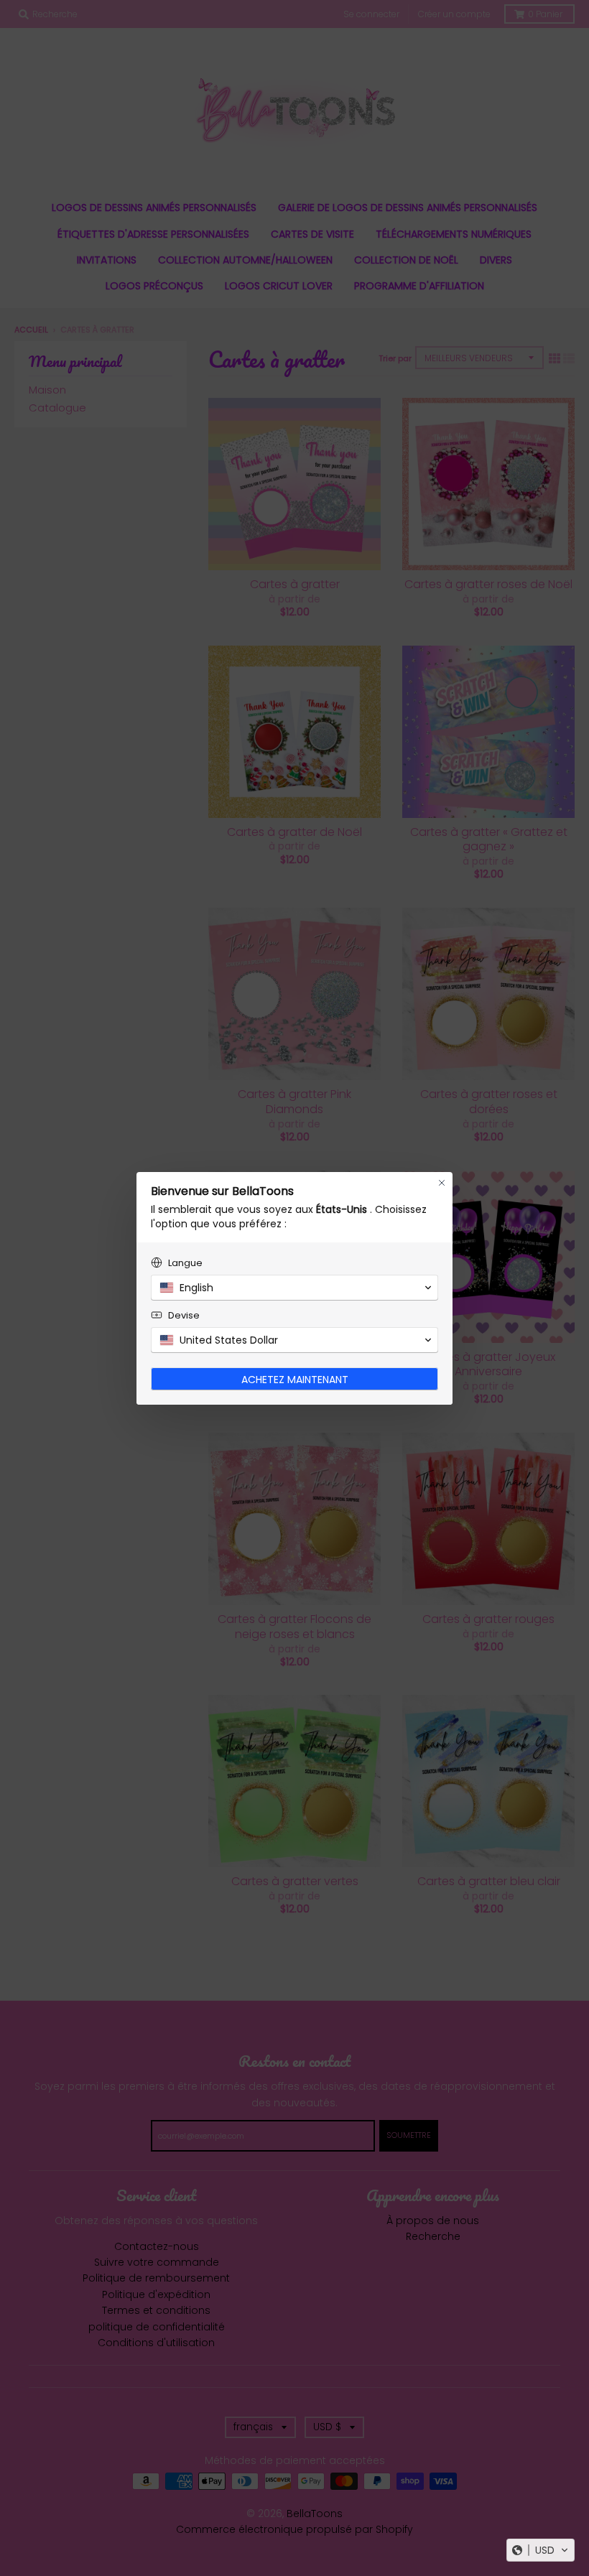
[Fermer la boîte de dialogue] (442, 1183)
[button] (541, 2550)
